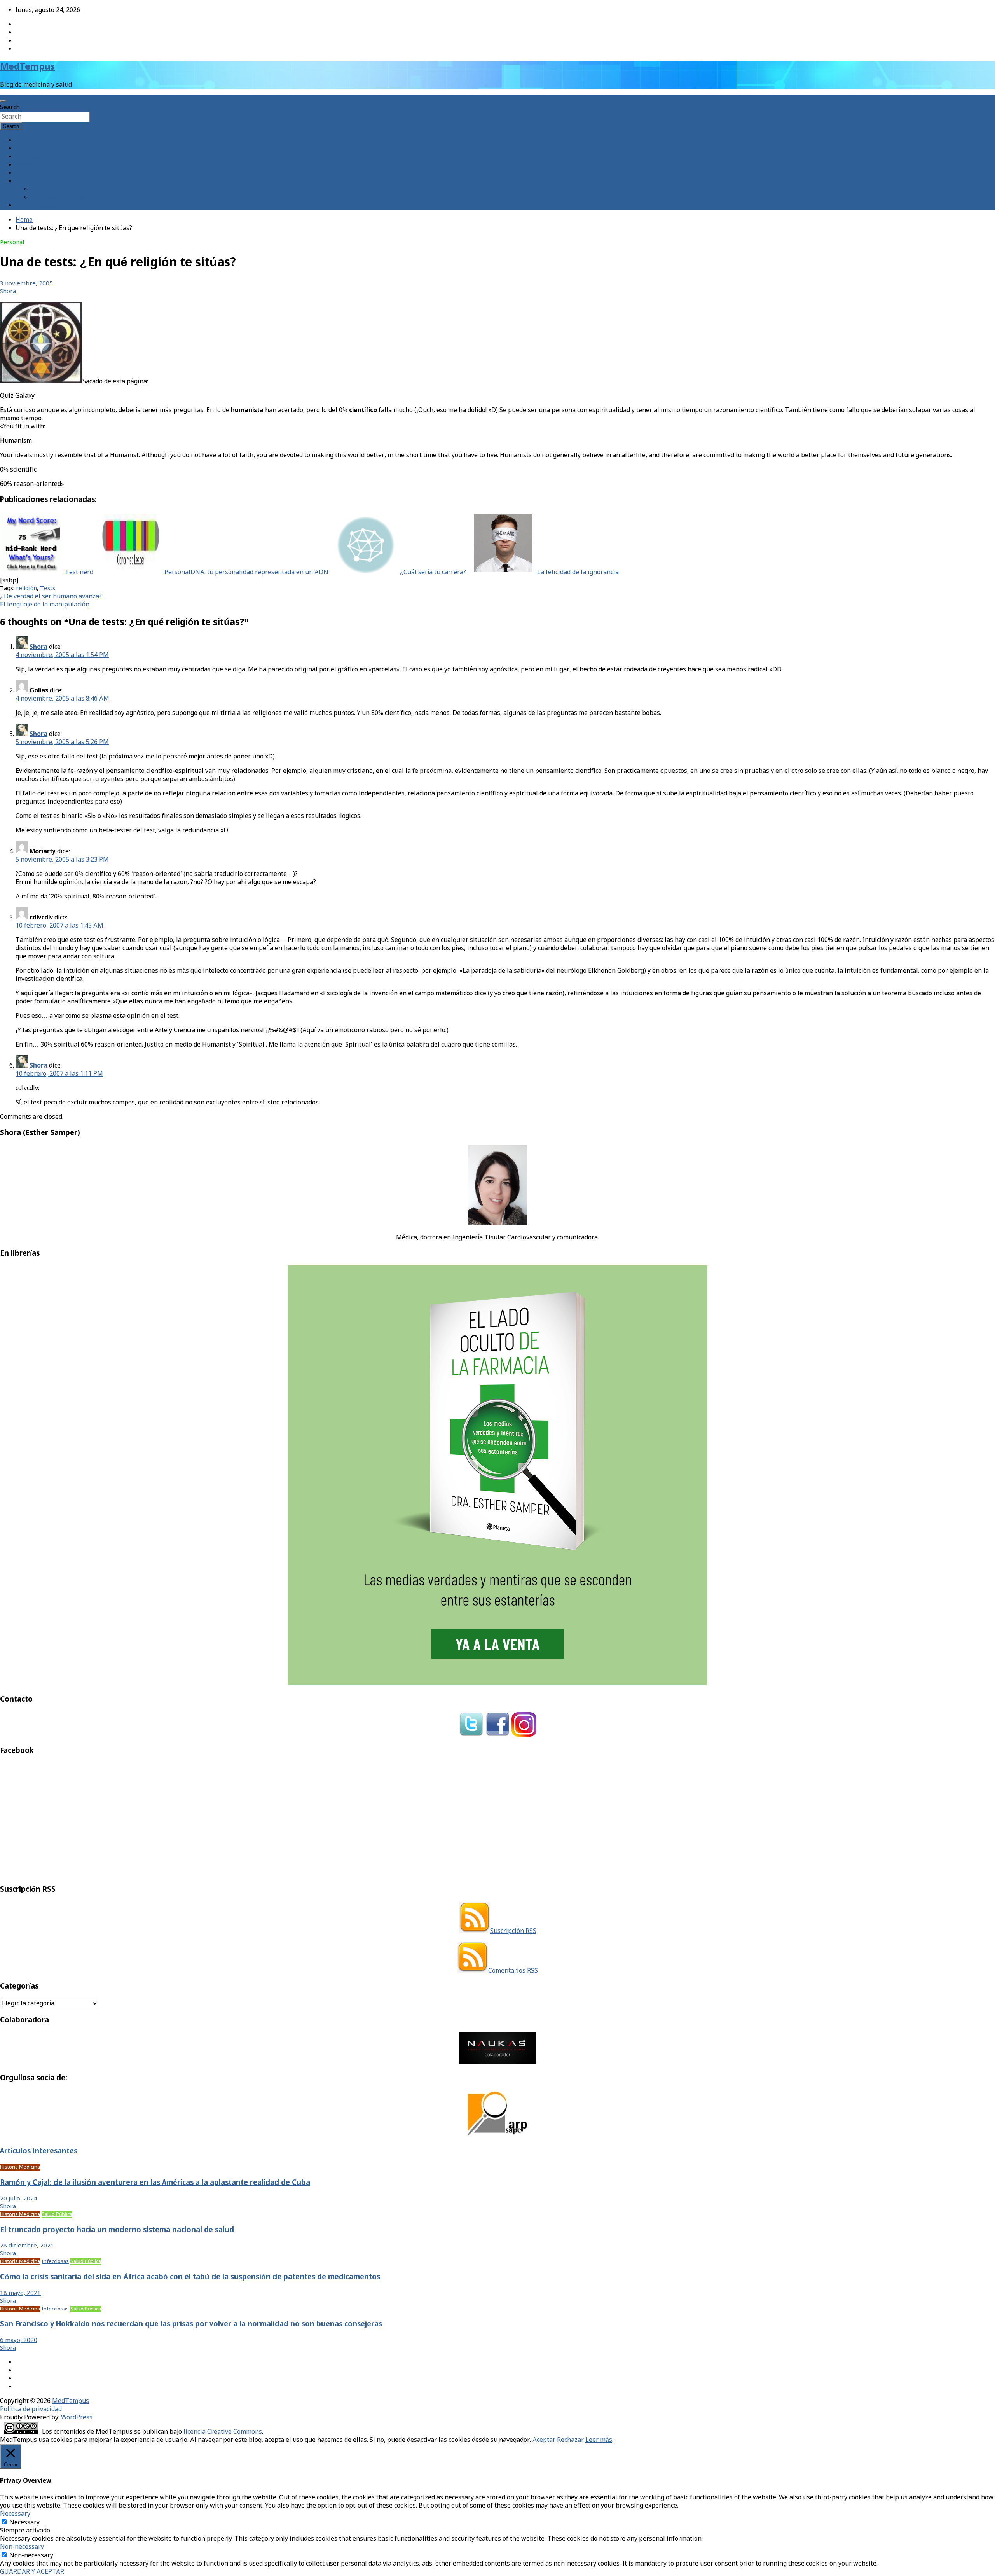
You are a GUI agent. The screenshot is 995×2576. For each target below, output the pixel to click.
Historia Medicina (20, 2167)
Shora (8, 292)
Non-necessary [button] (22, 2547)
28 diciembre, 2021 (27, 2246)
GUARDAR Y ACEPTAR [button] (32, 2572)
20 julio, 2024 (19, 2199)
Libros (25, 173)
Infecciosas (55, 2262)
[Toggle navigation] (3, 101)
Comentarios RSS (513, 1971)
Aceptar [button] (544, 2440)
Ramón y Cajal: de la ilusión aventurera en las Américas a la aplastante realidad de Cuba (155, 2183)
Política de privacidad (31, 2409)
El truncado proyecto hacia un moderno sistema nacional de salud (117, 2230)
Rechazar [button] (570, 2440)
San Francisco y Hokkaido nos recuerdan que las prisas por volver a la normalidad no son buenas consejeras (191, 2324)
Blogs (24, 165)
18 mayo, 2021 (20, 2293)
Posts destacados (40, 206)
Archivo (27, 157)
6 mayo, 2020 (19, 2340)
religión (26, 589)
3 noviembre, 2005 (26, 284)
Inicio (24, 141)
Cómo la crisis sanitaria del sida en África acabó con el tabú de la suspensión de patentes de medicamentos (190, 2277)
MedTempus (27, 67)
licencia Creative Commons (223, 2432)
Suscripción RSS (513, 1931)
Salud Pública (57, 2215)
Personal (12, 243)
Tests (33, 243)
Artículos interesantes (39, 2151)
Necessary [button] (15, 2514)
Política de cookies (58, 198)
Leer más (599, 2440)
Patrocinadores (53, 190)
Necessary (24, 2523)
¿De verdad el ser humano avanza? (51, 597)
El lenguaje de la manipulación (45, 605)
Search (10, 107)
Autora (26, 149)
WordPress (77, 2418)
